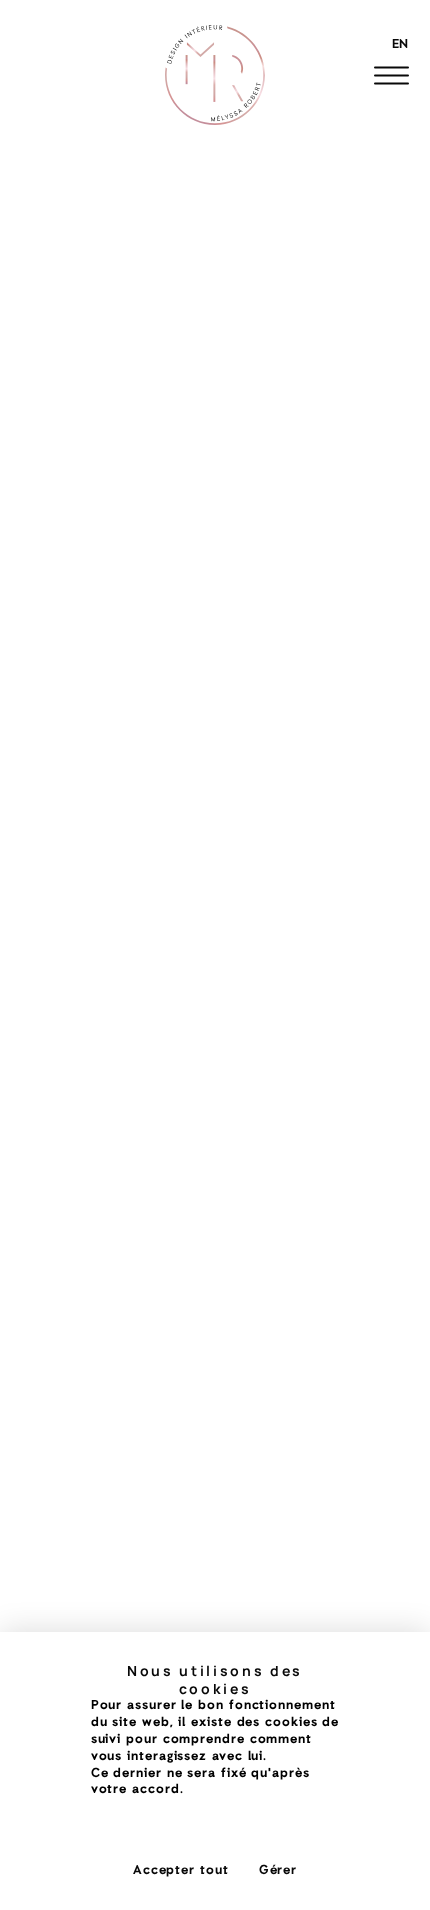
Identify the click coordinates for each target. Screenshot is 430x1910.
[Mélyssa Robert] (215, 75)
